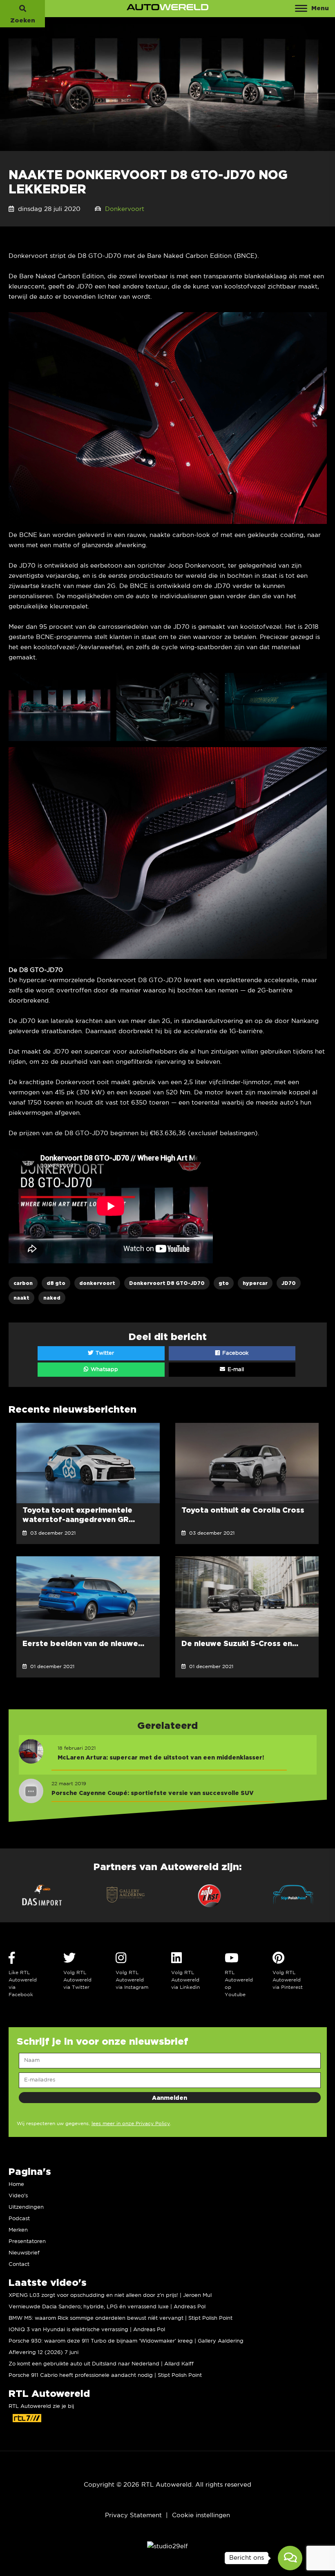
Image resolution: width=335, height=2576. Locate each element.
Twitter (104, 1353)
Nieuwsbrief (24, 2253)
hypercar (255, 1283)
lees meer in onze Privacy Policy (131, 2124)
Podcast (19, 2219)
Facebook (234, 1353)
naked (52, 1298)
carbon (23, 1283)
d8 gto (56, 1283)
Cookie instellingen (201, 2515)
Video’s (18, 2196)
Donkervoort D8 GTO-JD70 (167, 1283)
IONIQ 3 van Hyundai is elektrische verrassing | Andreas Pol (87, 2330)
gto (224, 1283)
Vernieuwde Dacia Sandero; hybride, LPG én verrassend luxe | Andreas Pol (107, 2307)
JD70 (289, 1283)
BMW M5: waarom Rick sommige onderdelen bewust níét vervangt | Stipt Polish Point (121, 2318)
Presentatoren (27, 2242)
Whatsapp (104, 1370)
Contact (19, 2264)
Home (16, 2184)
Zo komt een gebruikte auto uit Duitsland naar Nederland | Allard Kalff (101, 2364)
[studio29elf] (167, 2546)
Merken (18, 2230)
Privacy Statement (133, 2515)
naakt (21, 1298)
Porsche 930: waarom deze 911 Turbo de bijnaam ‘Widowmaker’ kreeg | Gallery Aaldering (126, 2341)
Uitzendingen (26, 2207)
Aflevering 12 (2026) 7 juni (44, 2353)
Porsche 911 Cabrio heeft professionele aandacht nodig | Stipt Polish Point (105, 2375)
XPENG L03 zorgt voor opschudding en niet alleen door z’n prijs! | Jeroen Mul (110, 2295)
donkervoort (97, 1283)
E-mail (235, 1370)
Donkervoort (125, 209)
